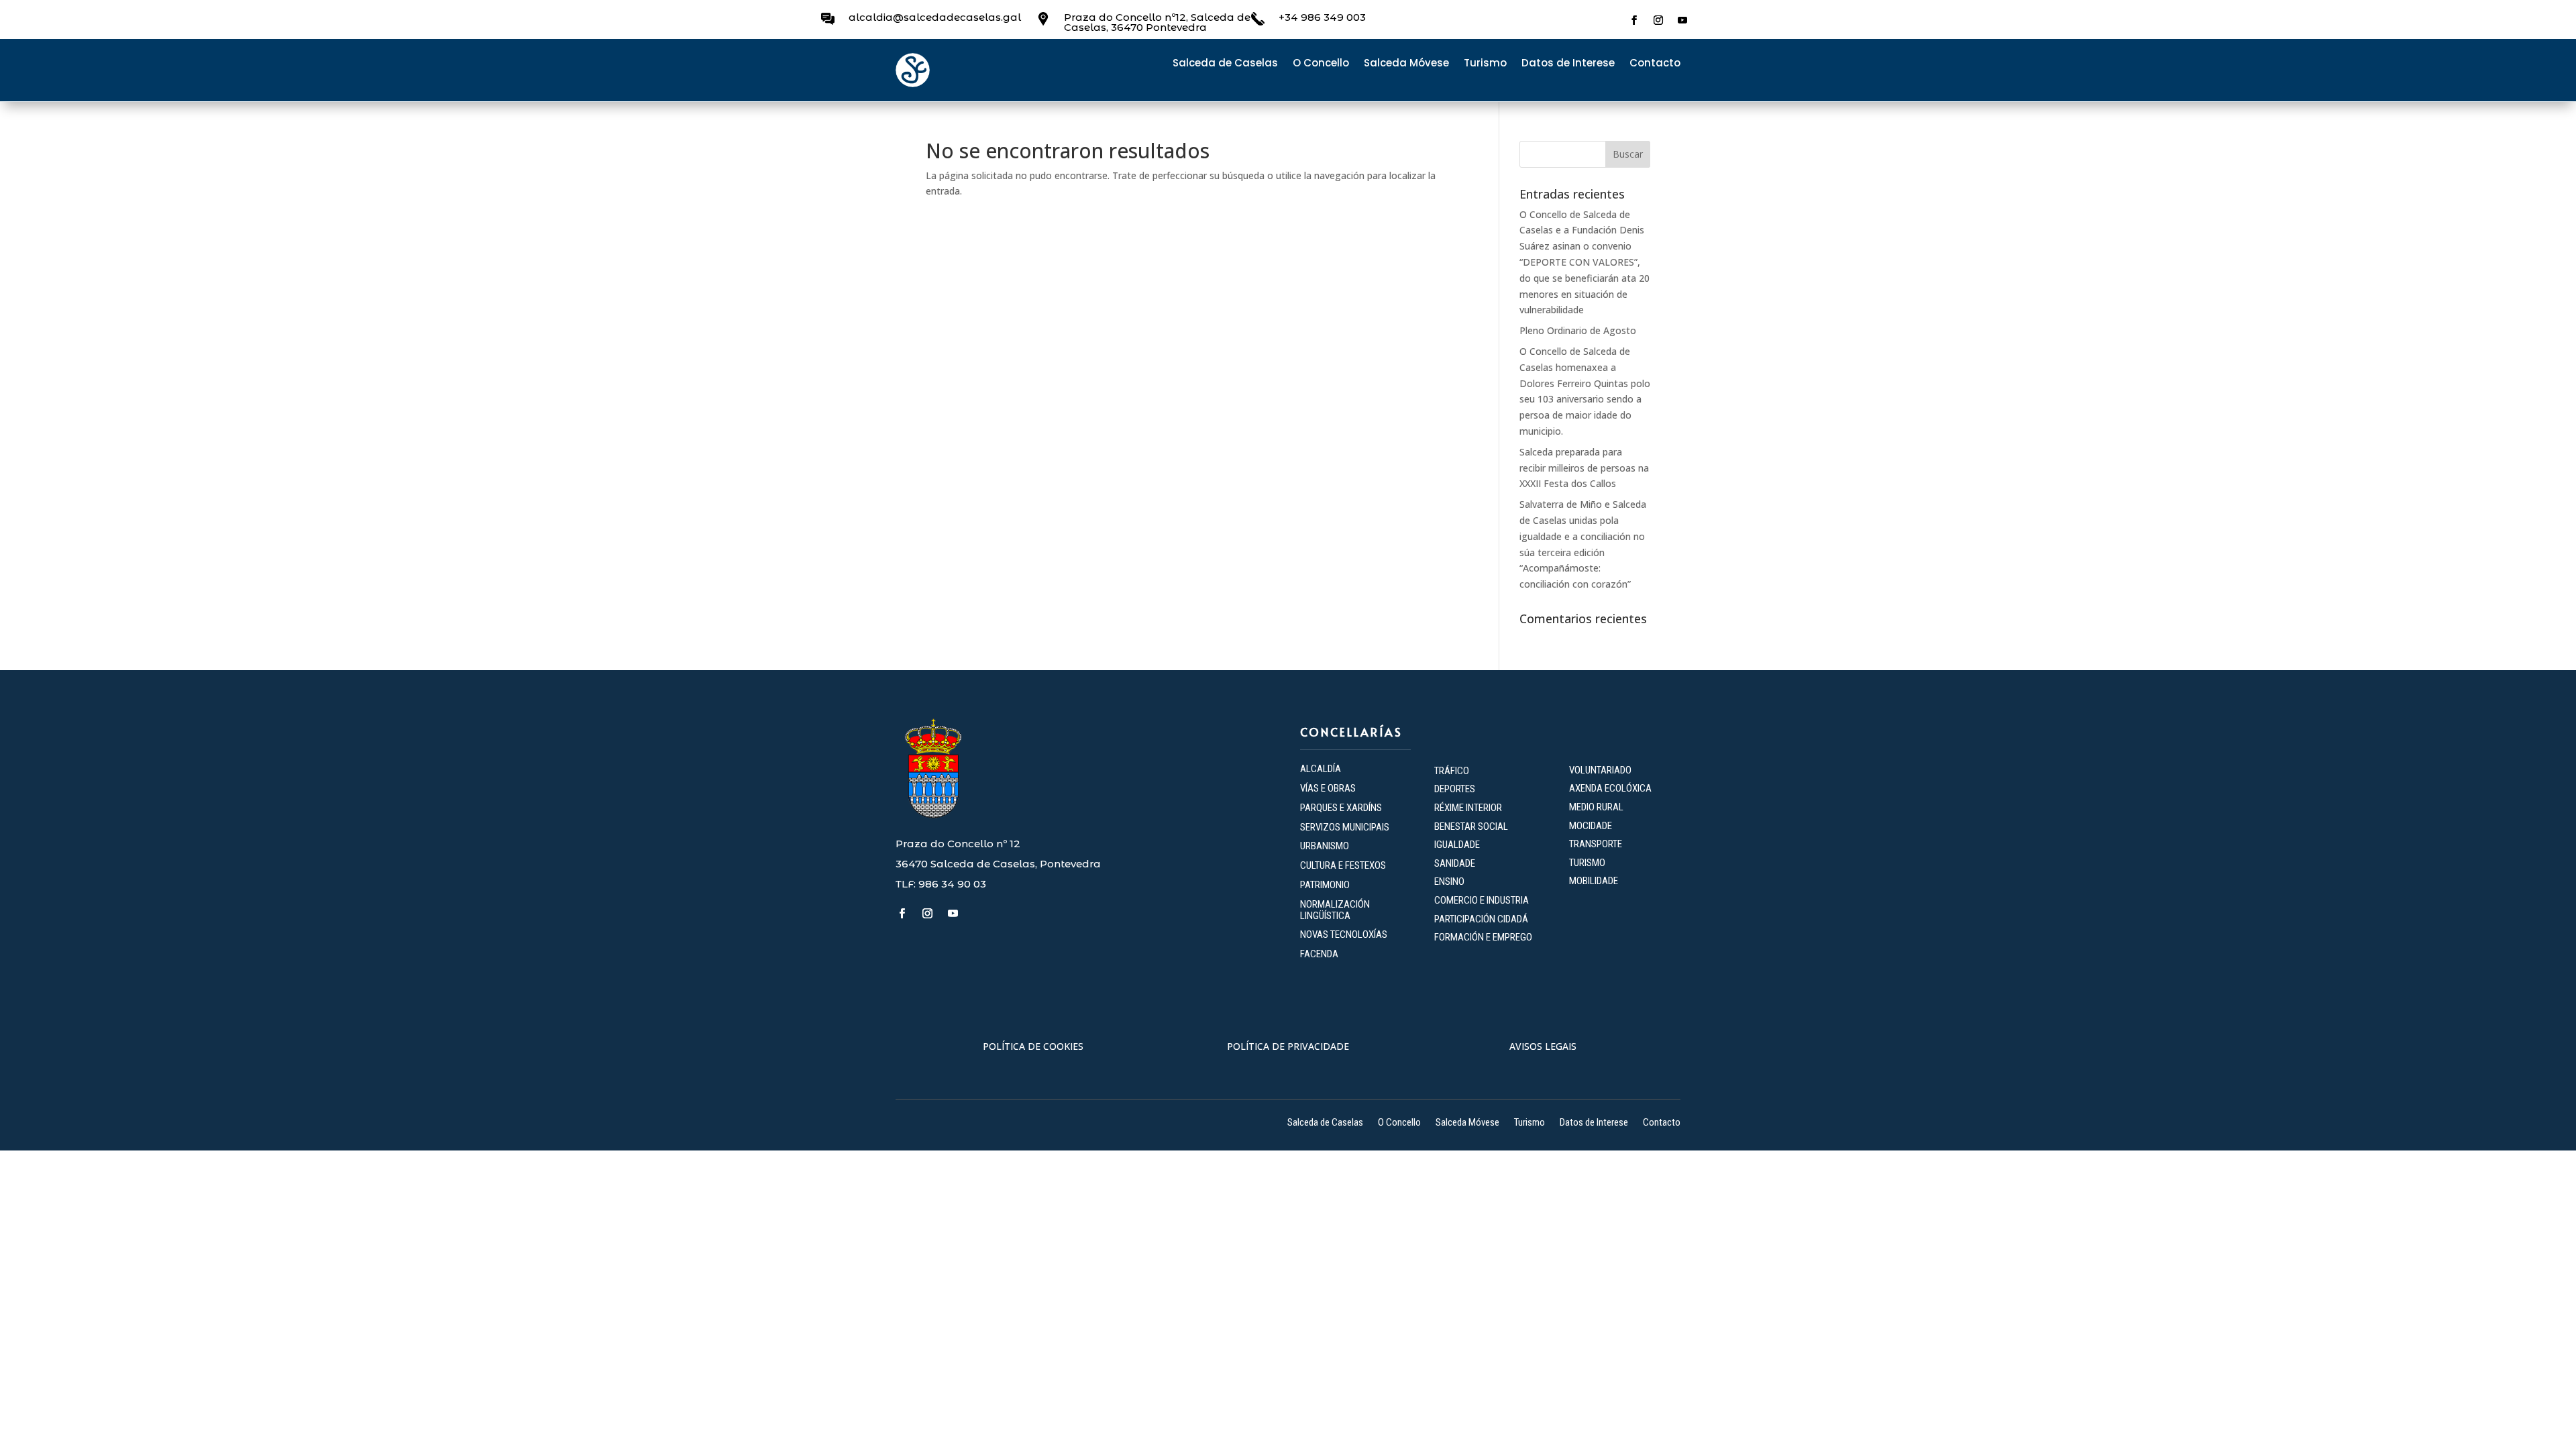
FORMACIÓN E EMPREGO (1483, 937)
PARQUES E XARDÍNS (1341, 808)
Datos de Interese (1568, 64)
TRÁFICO (1452, 771)
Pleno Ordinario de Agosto (1578, 330)
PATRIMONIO (1325, 885)
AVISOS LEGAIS (1543, 1046)
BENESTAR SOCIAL (1472, 826)
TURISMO (1587, 863)
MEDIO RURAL (1596, 807)
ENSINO (1449, 881)
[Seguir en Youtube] (1682, 20)
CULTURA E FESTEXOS (1343, 865)
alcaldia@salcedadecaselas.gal (935, 17)
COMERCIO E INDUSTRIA (1482, 900)
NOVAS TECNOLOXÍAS (1344, 934)
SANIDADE (1455, 863)
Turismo (1485, 64)
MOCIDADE (1591, 826)
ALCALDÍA (1321, 769)
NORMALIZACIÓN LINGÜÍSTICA (1335, 910)
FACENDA (1319, 954)
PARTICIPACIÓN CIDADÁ (1481, 919)
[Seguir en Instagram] (1658, 20)
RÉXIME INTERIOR (1468, 808)
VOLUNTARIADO (1600, 770)
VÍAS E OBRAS (1328, 788)
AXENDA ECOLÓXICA (1610, 788)
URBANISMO (1325, 846)
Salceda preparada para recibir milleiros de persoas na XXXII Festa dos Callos (1584, 468)
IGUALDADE (1457, 845)
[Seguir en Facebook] (1634, 20)
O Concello (1321, 64)
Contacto (1655, 64)
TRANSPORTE (1596, 844)
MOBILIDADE (1594, 881)
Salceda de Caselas (1225, 64)
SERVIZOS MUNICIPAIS (1345, 827)
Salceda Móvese (1406, 64)
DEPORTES (1455, 789)
